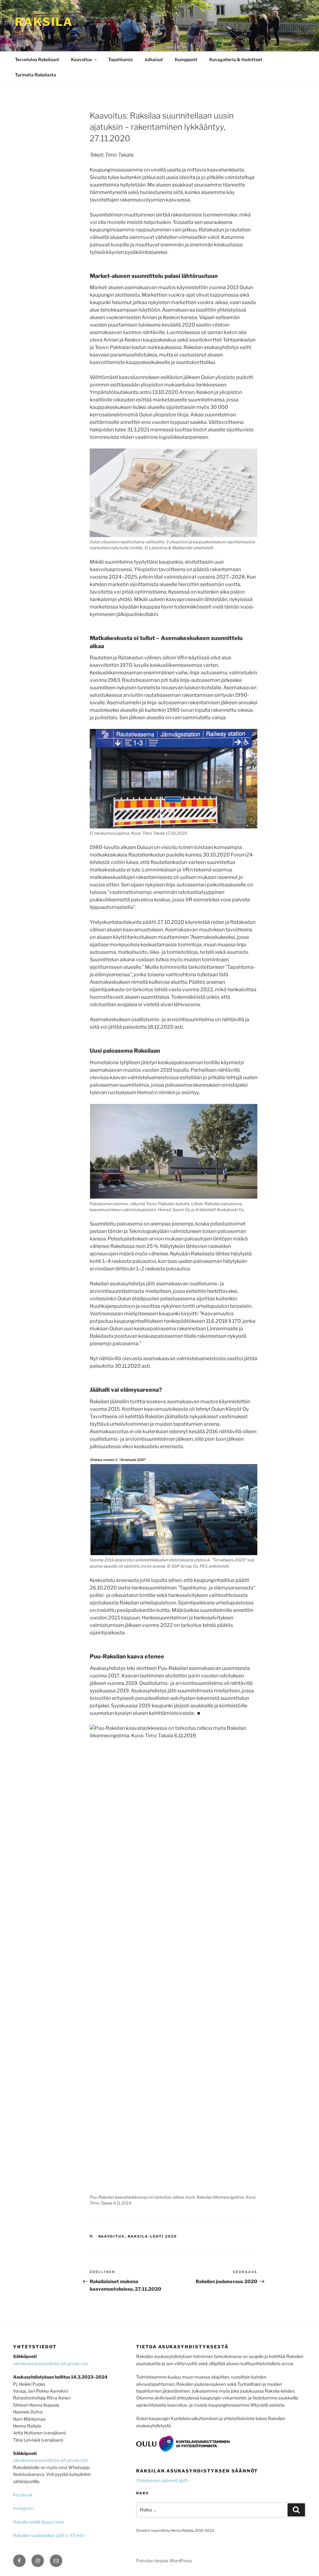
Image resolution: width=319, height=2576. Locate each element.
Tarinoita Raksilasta (36, 75)
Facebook (23, 2495)
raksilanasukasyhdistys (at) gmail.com (51, 2363)
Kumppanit (186, 59)
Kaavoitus (81, 59)
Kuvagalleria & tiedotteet (236, 59)
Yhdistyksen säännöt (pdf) (162, 2480)
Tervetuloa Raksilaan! (37, 59)
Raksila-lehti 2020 (152, 2236)
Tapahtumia (120, 59)
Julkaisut (154, 59)
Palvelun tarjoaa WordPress (164, 2561)
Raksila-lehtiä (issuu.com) (38, 2522)
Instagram (23, 2508)
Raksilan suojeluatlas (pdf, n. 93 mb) (48, 2535)
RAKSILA (44, 22)
